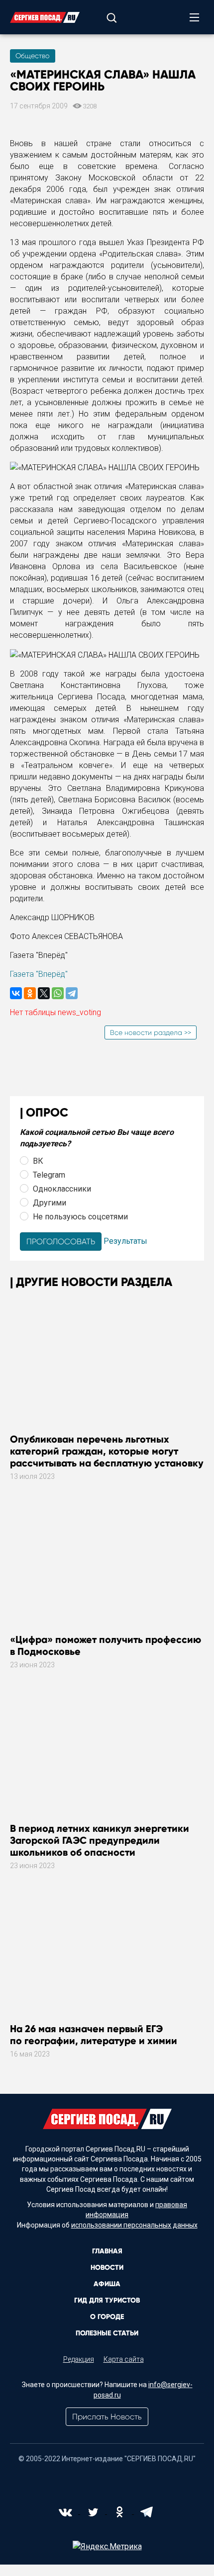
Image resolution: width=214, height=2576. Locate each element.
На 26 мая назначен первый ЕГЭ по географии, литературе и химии (94, 2035)
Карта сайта (124, 2359)
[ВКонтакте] (16, 993)
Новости (107, 2268)
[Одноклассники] (30, 993)
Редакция (79, 2359)
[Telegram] (72, 993)
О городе (107, 2317)
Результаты (125, 1241)
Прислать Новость (107, 2417)
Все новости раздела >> (151, 1032)
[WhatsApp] (58, 993)
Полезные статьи (107, 2333)
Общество (33, 56)
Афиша (107, 2284)
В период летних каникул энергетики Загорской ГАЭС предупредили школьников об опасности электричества (100, 1846)
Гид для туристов (107, 2300)
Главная (107, 2251)
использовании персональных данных (134, 2225)
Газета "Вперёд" (39, 974)
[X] (44, 993)
